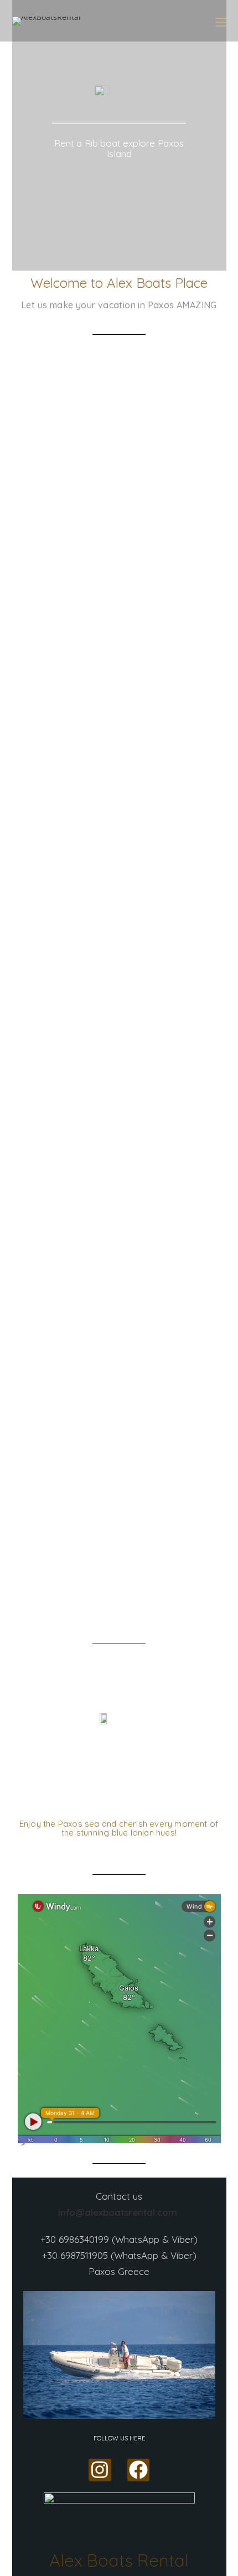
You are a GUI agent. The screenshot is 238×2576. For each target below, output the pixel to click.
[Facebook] (139, 2470)
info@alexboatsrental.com (119, 2212)
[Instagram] (100, 2470)
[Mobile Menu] (221, 21)
